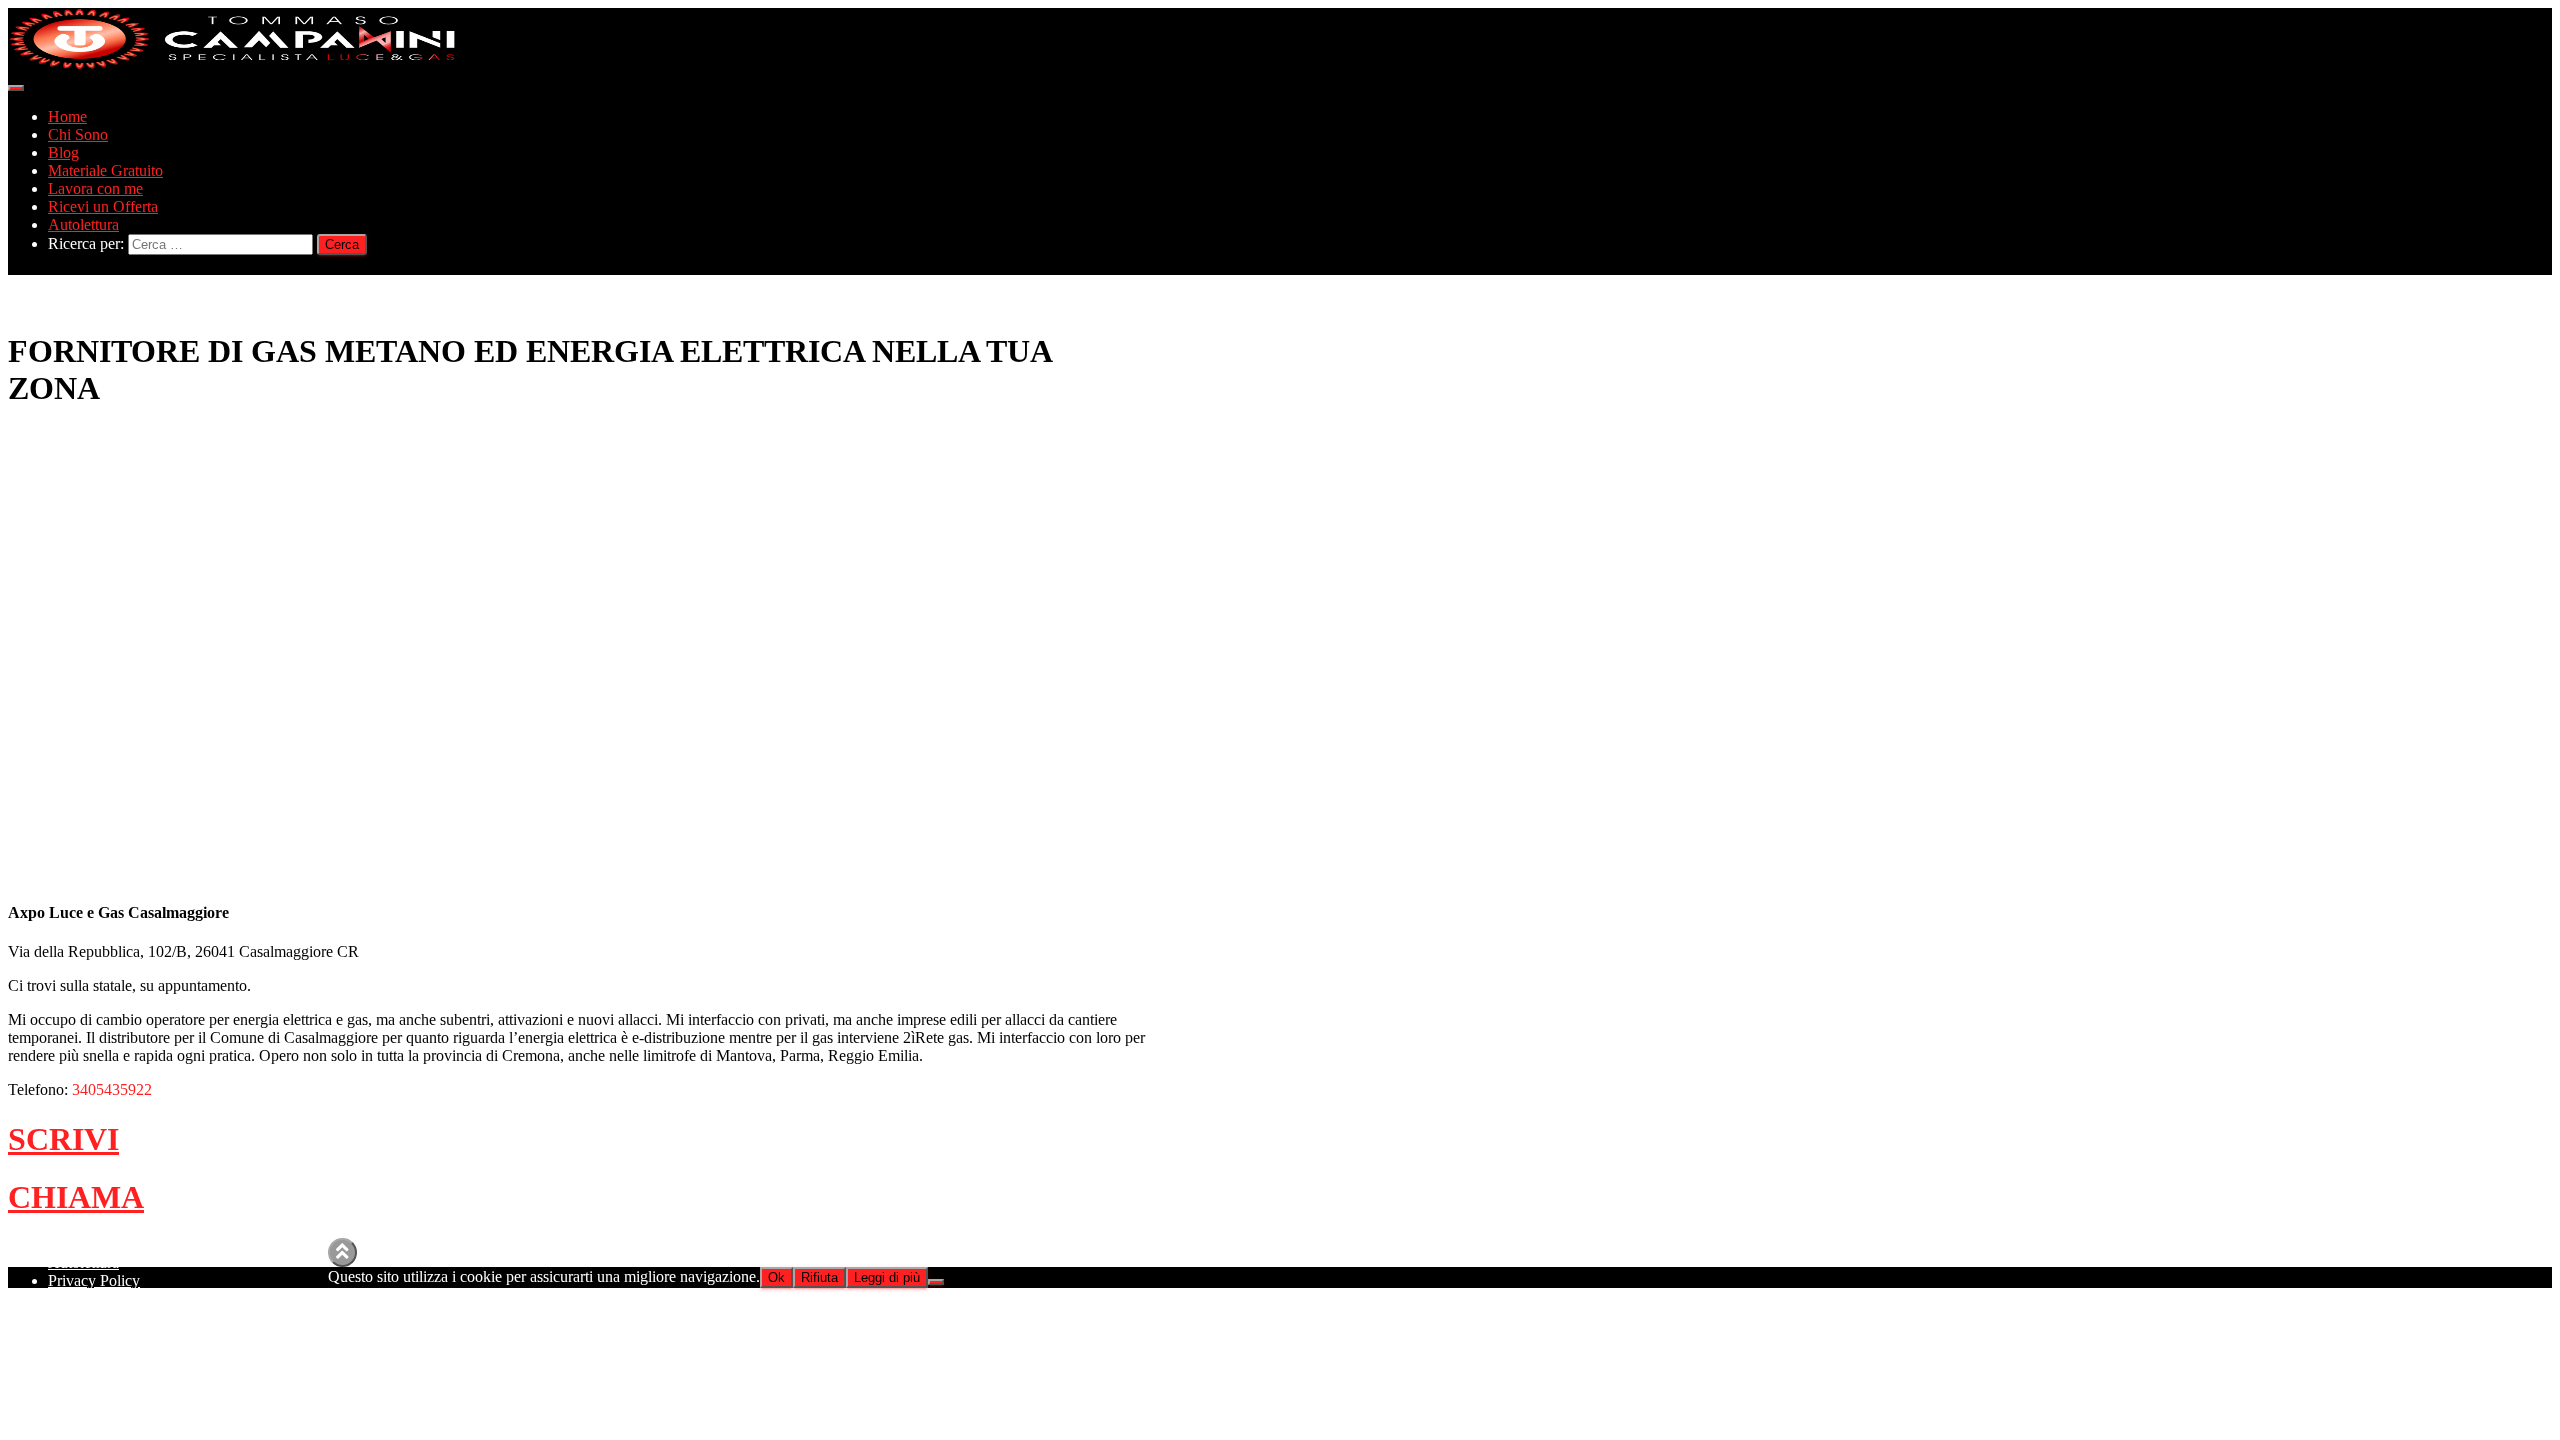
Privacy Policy (94, 1280)
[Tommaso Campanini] (233, 64)
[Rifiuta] (936, 1282)
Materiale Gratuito (105, 170)
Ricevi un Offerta (103, 206)
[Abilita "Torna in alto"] (342, 1252)
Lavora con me (95, 188)
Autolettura (83, 224)
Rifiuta (819, 1277)
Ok (776, 1277)
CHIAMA (76, 1197)
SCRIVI (63, 1139)
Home (67, 116)
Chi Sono (78, 134)
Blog (63, 152)
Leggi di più (887, 1277)
